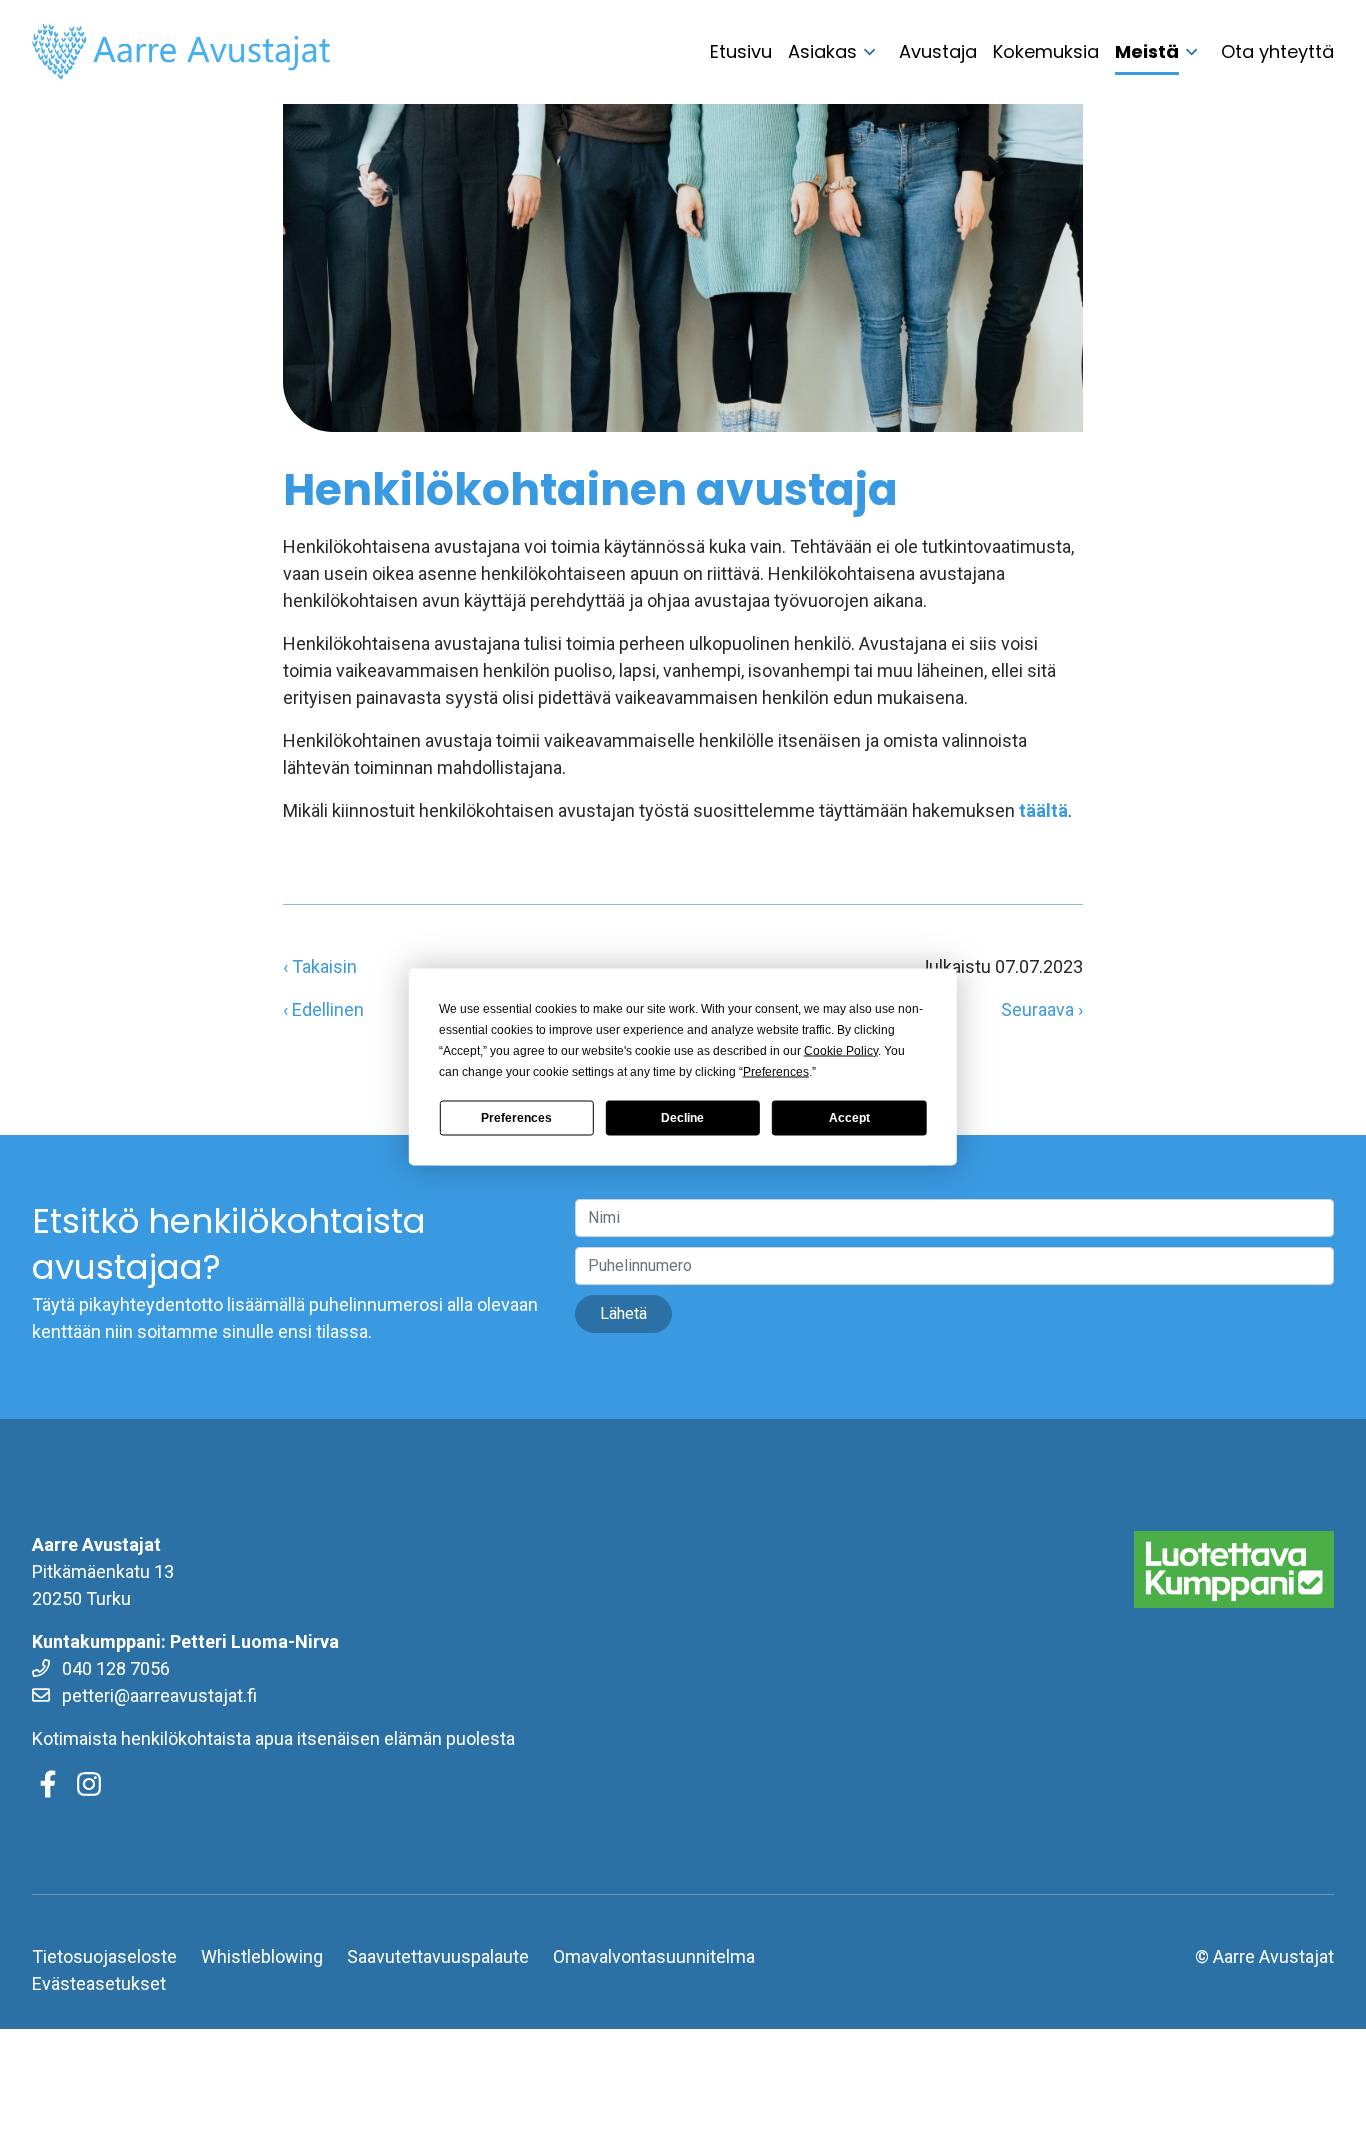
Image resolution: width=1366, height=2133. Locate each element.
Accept (849, 1118)
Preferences (516, 1118)
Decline (682, 1118)
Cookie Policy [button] (841, 1050)
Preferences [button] (776, 1071)
